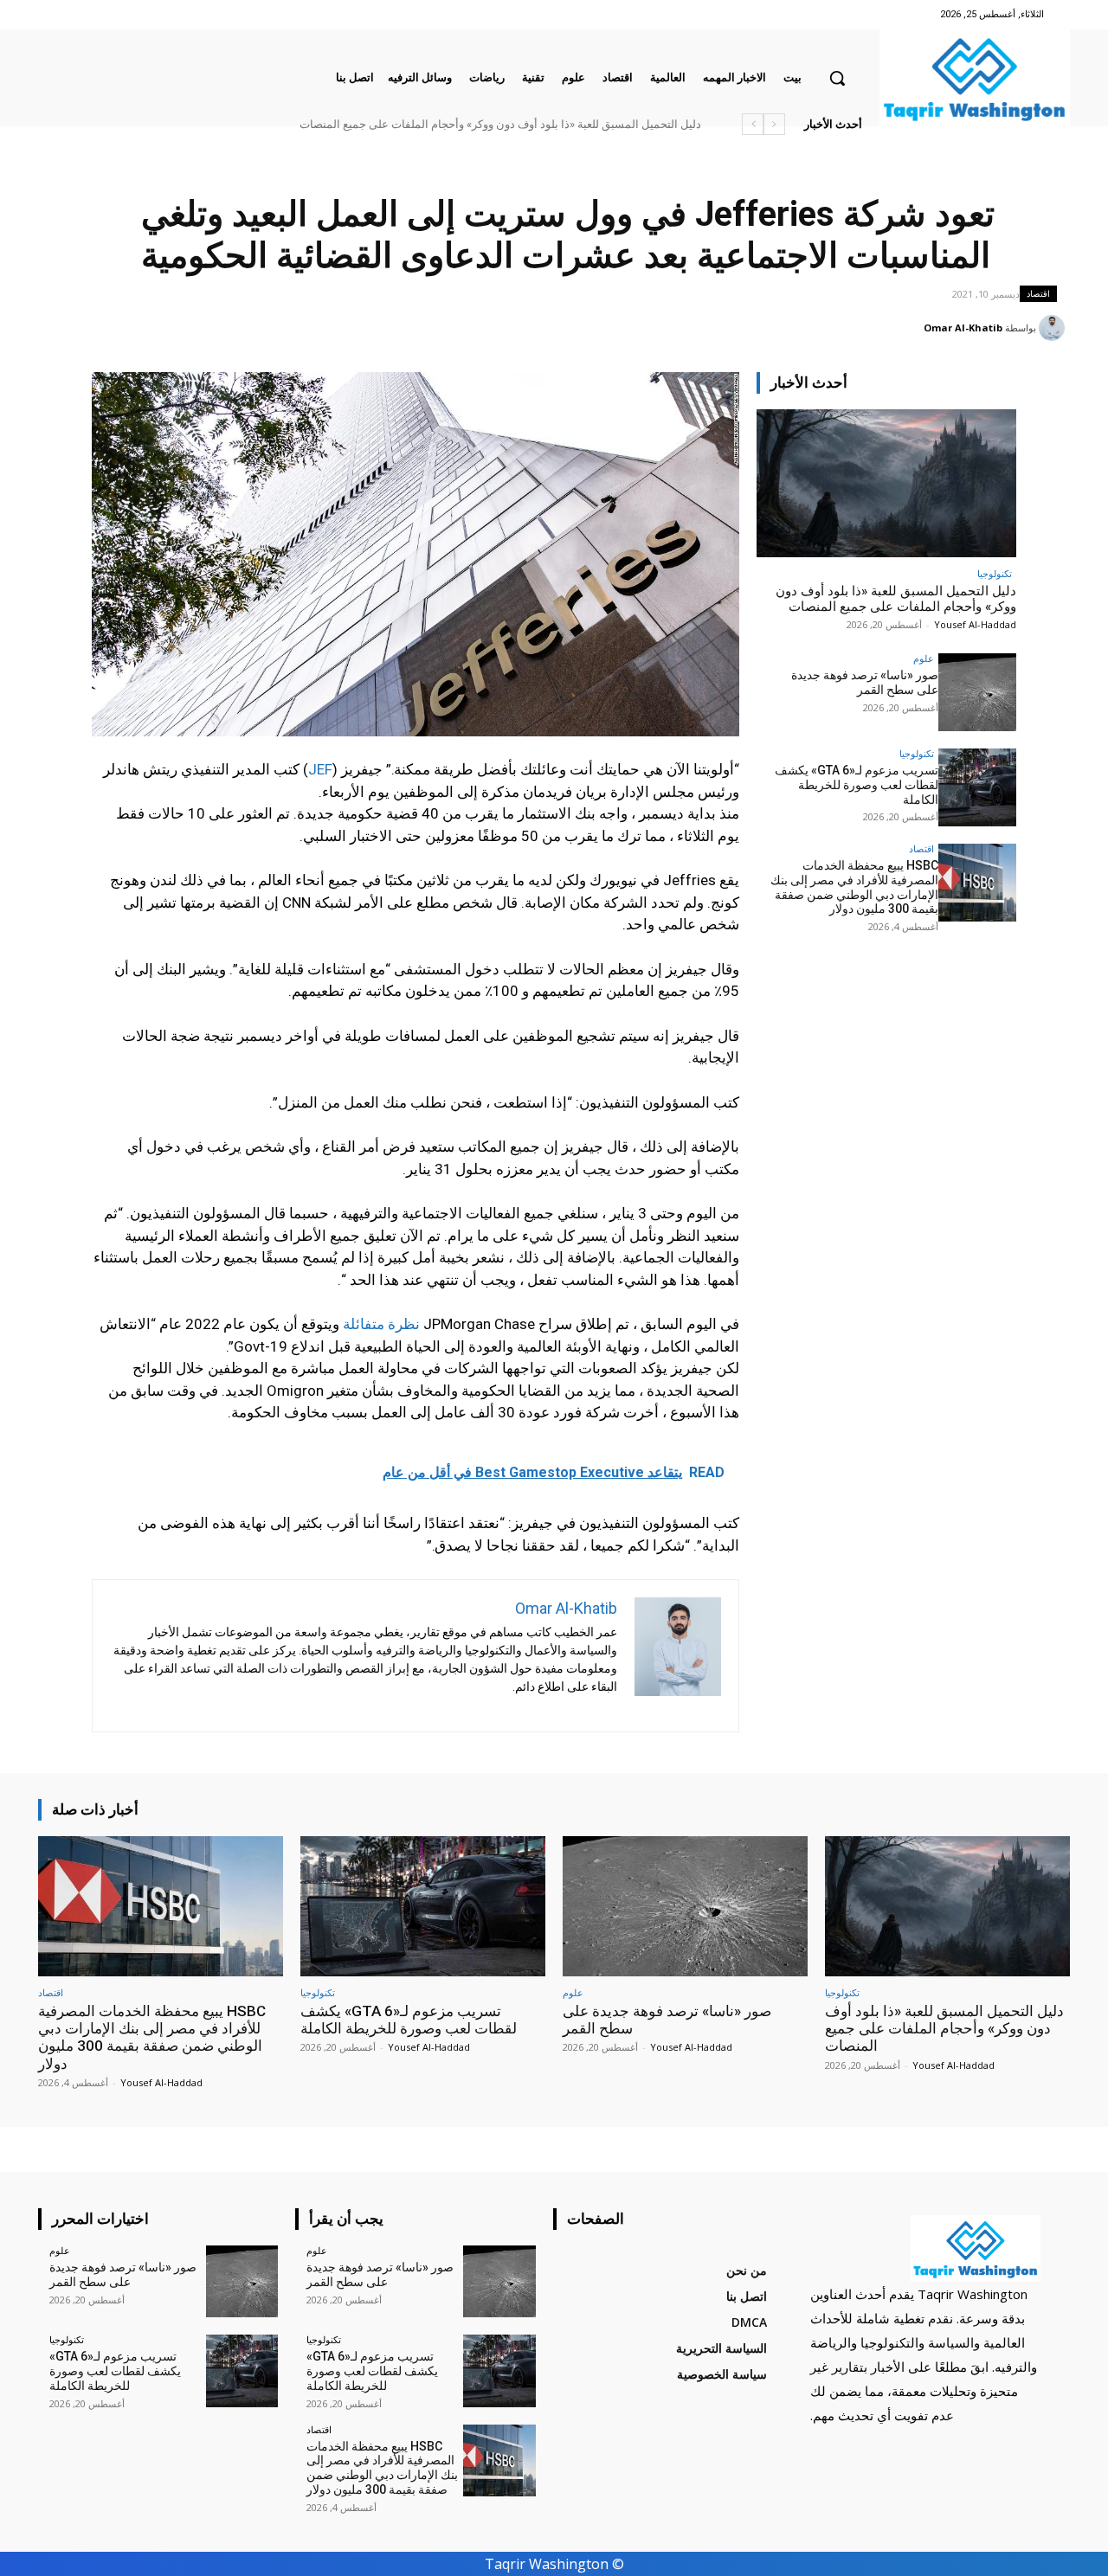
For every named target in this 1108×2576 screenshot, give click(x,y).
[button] (837, 78)
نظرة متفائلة (380, 1324)
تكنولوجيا (995, 573)
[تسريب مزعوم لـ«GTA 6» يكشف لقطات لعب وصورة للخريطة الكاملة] (977, 787)
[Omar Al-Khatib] (1054, 328)
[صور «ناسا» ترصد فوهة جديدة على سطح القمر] (977, 692)
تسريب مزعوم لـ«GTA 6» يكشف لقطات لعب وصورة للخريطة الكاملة (857, 785)
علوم (924, 658)
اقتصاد (1038, 293)
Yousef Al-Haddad (975, 624)
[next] (753, 124)
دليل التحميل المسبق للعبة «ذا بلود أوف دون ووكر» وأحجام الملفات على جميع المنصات (500, 124)
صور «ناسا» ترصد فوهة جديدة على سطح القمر (865, 682)
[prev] (774, 124)
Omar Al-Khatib (963, 328)
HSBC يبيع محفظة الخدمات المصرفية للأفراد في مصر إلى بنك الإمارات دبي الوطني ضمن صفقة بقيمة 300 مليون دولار (854, 887)
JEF (320, 769)
